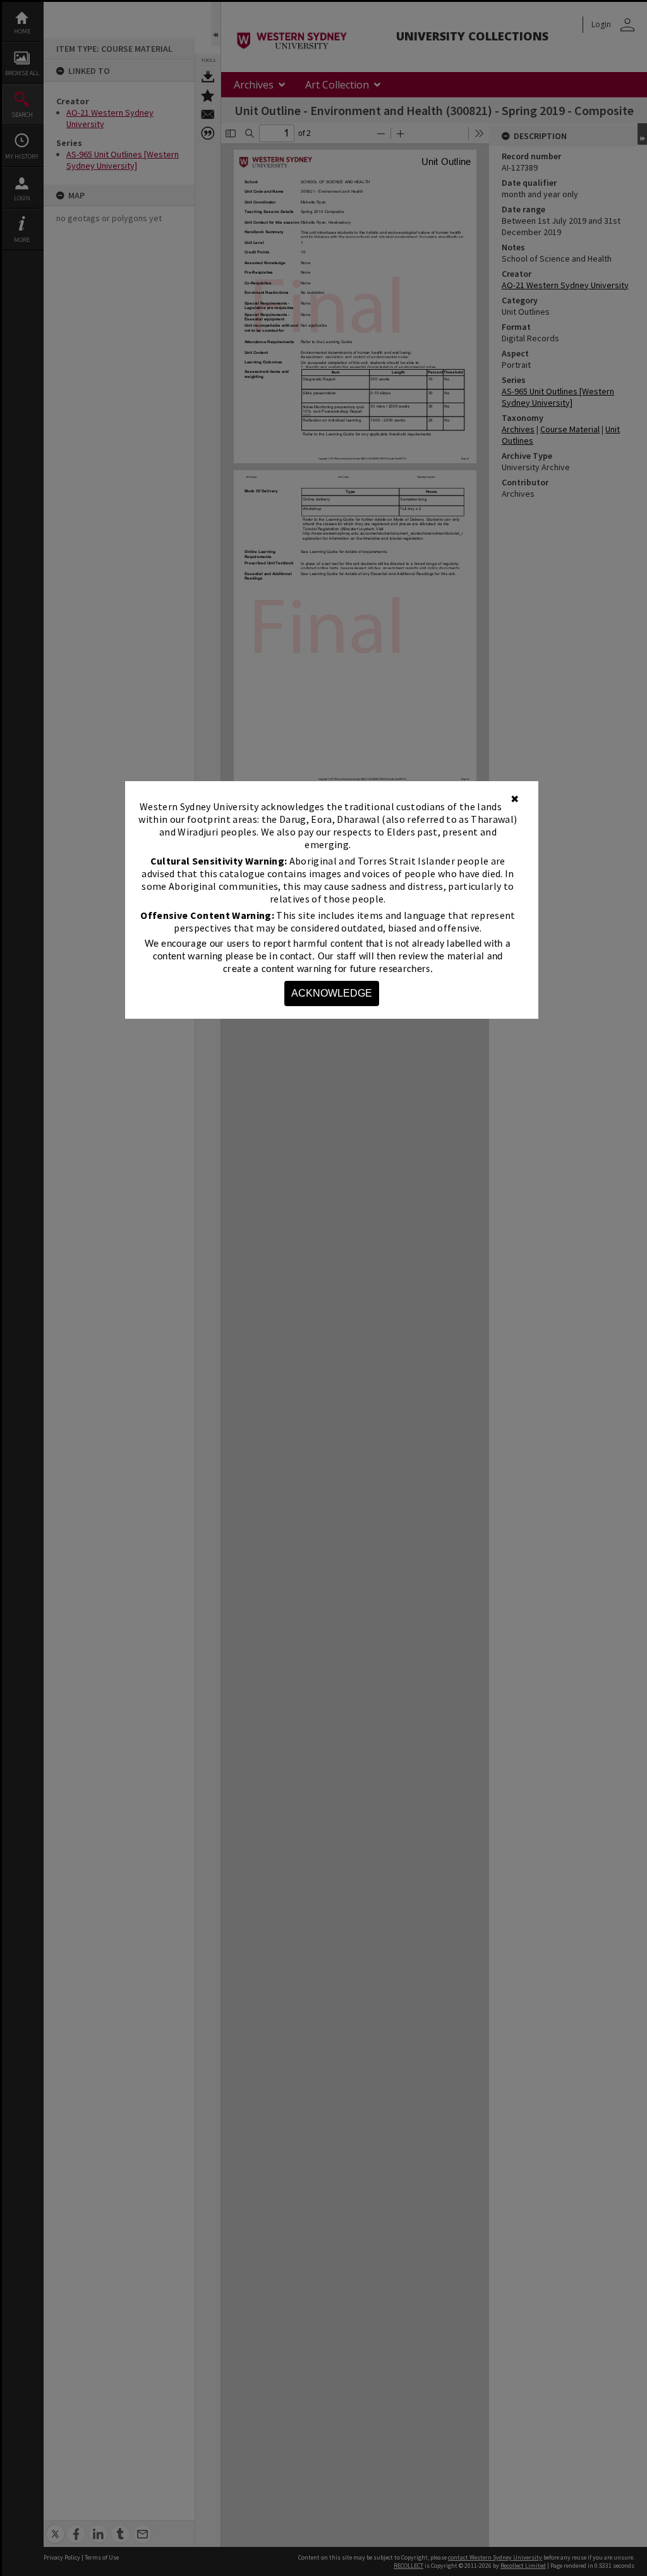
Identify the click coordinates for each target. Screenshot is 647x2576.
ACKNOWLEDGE (332, 993)
